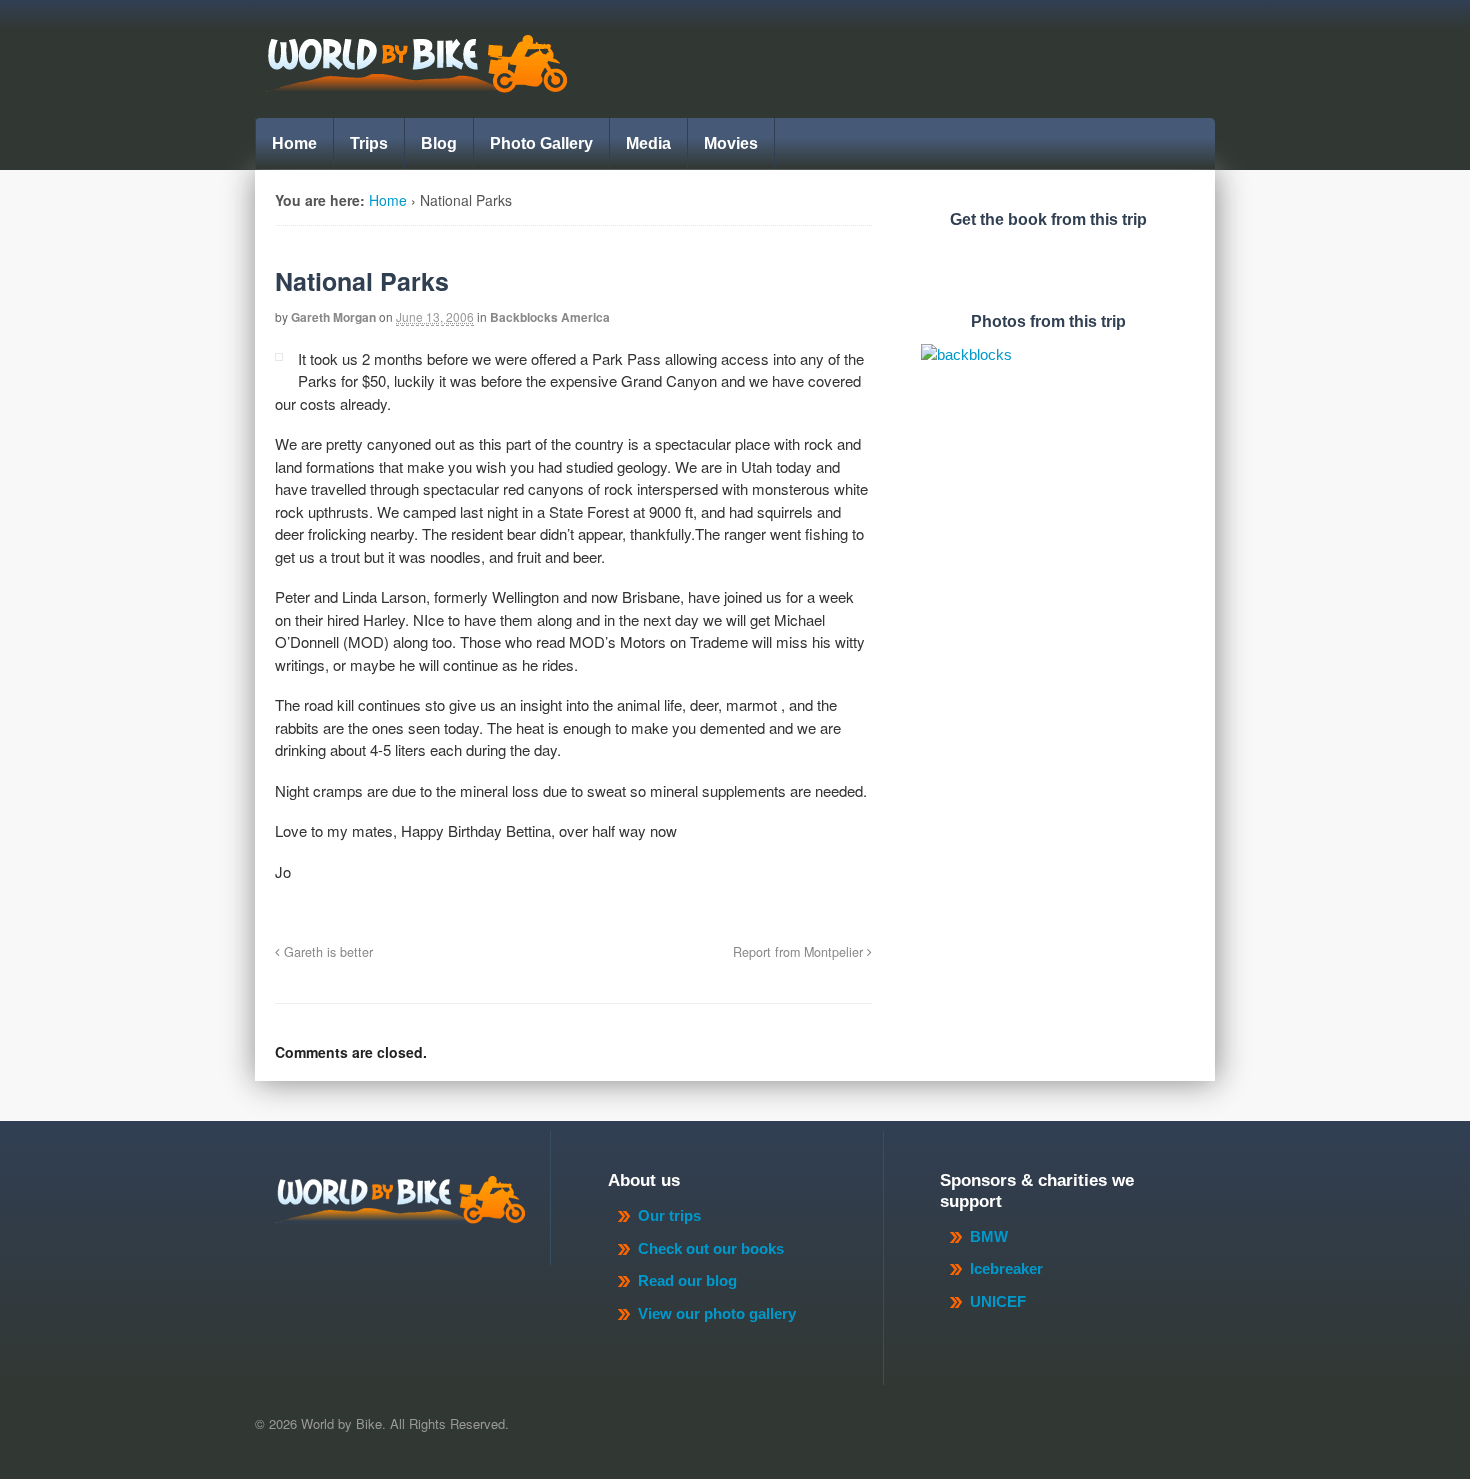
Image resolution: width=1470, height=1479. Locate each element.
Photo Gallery (541, 143)
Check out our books (711, 1248)
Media (648, 143)
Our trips (669, 1215)
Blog (439, 143)
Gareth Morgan (333, 317)
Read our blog (687, 1280)
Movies (731, 143)
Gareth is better (326, 952)
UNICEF (998, 1301)
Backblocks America (550, 317)
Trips (369, 143)
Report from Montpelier (800, 952)
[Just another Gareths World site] (416, 82)
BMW (989, 1236)
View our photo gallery (717, 1313)
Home (294, 143)
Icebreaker (1006, 1268)
